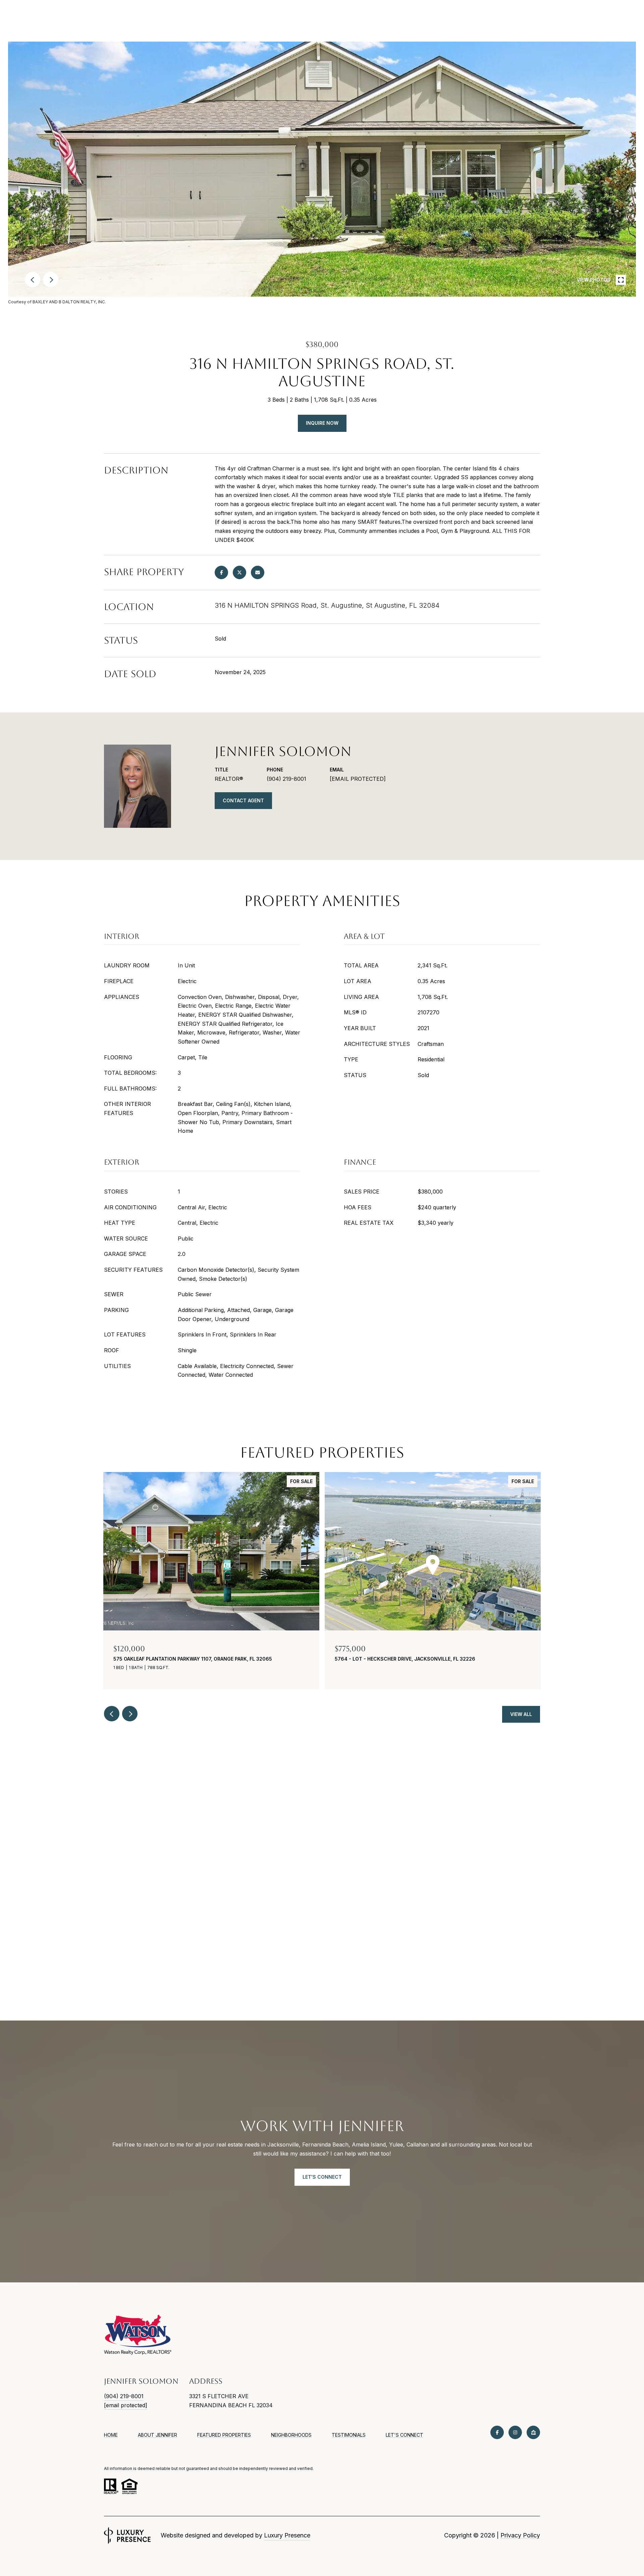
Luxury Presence (287, 2535)
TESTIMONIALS (349, 2435)
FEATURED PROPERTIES (224, 2435)
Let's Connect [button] (322, 2177)
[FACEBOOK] (497, 2432)
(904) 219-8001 (286, 779)
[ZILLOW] (533, 2432)
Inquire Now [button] (322, 423)
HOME (111, 2435)
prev (33, 280)
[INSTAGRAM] (515, 2432)
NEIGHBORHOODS (291, 2435)
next (51, 280)
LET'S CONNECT (405, 2435)
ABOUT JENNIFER (157, 2435)
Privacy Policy (520, 2535)
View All (521, 1714)
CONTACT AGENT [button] (243, 800)
